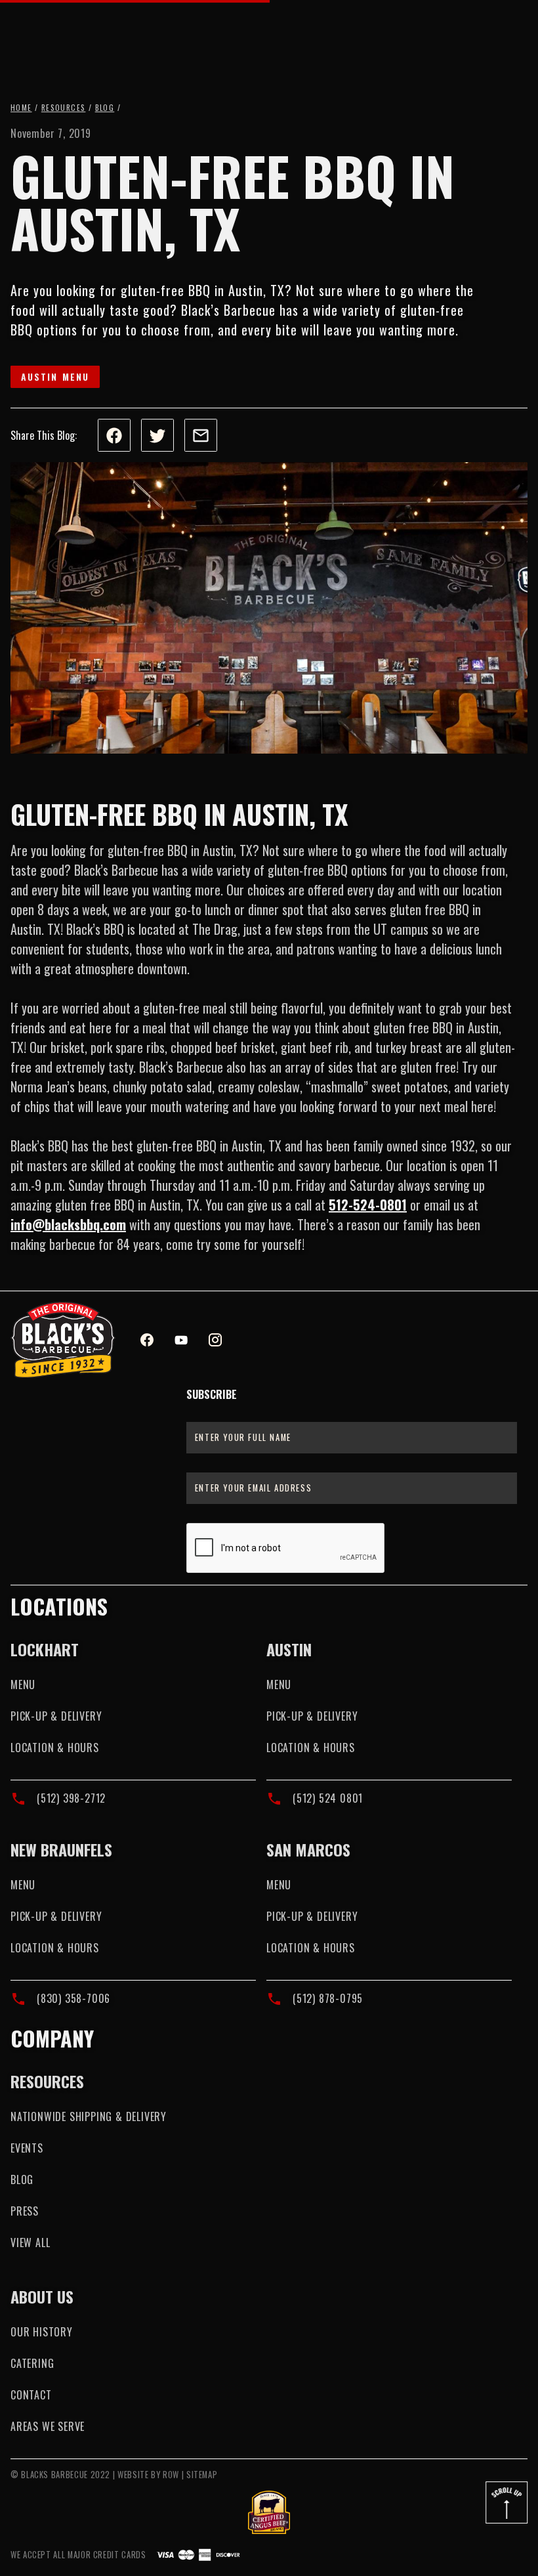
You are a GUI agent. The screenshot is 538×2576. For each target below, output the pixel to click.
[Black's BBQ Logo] (63, 1340)
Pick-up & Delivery (56, 1716)
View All (30, 2243)
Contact (31, 2395)
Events (27, 2148)
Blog (105, 108)
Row (171, 2475)
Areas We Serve (48, 2426)
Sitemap (202, 2475)
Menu (23, 1685)
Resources (64, 108)
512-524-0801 (368, 1205)
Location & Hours (55, 1748)
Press (25, 2211)
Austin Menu (55, 376)
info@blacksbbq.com (68, 1224)
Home (21, 108)
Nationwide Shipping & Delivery (89, 2116)
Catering (32, 2363)
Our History (42, 2332)
